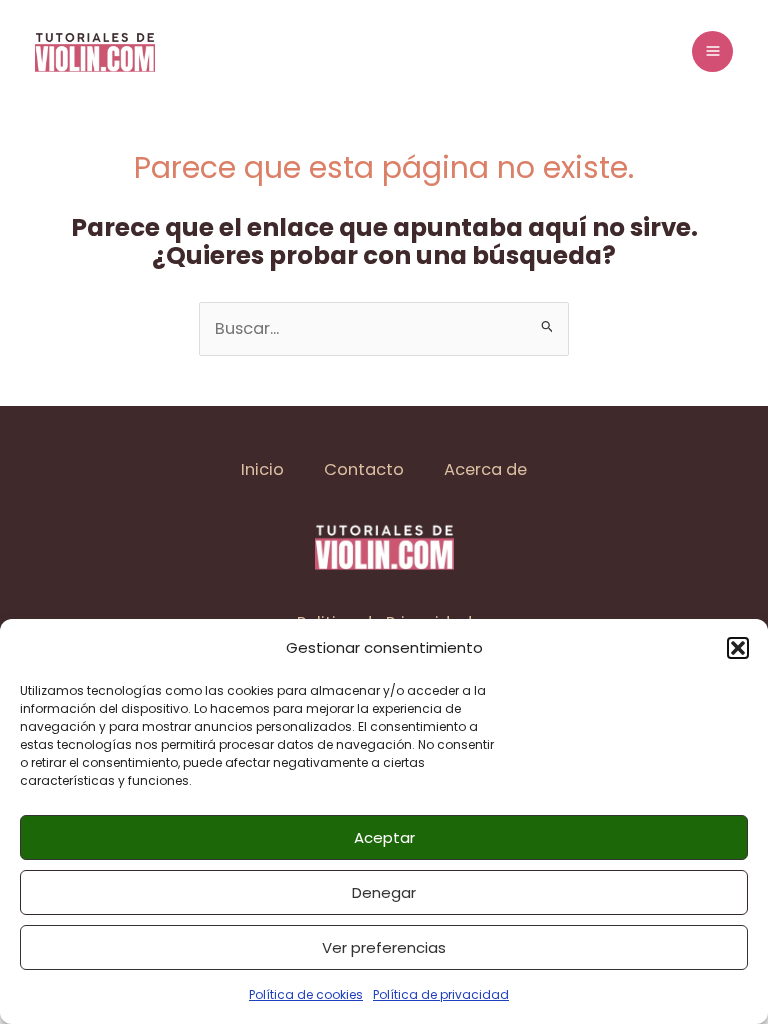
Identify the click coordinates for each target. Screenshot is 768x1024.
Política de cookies (306, 994)
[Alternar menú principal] (712, 51)
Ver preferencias (384, 947)
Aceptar (384, 837)
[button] (738, 648)
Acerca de (485, 469)
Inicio (262, 469)
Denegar (384, 892)
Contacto (364, 469)
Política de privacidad (441, 994)
